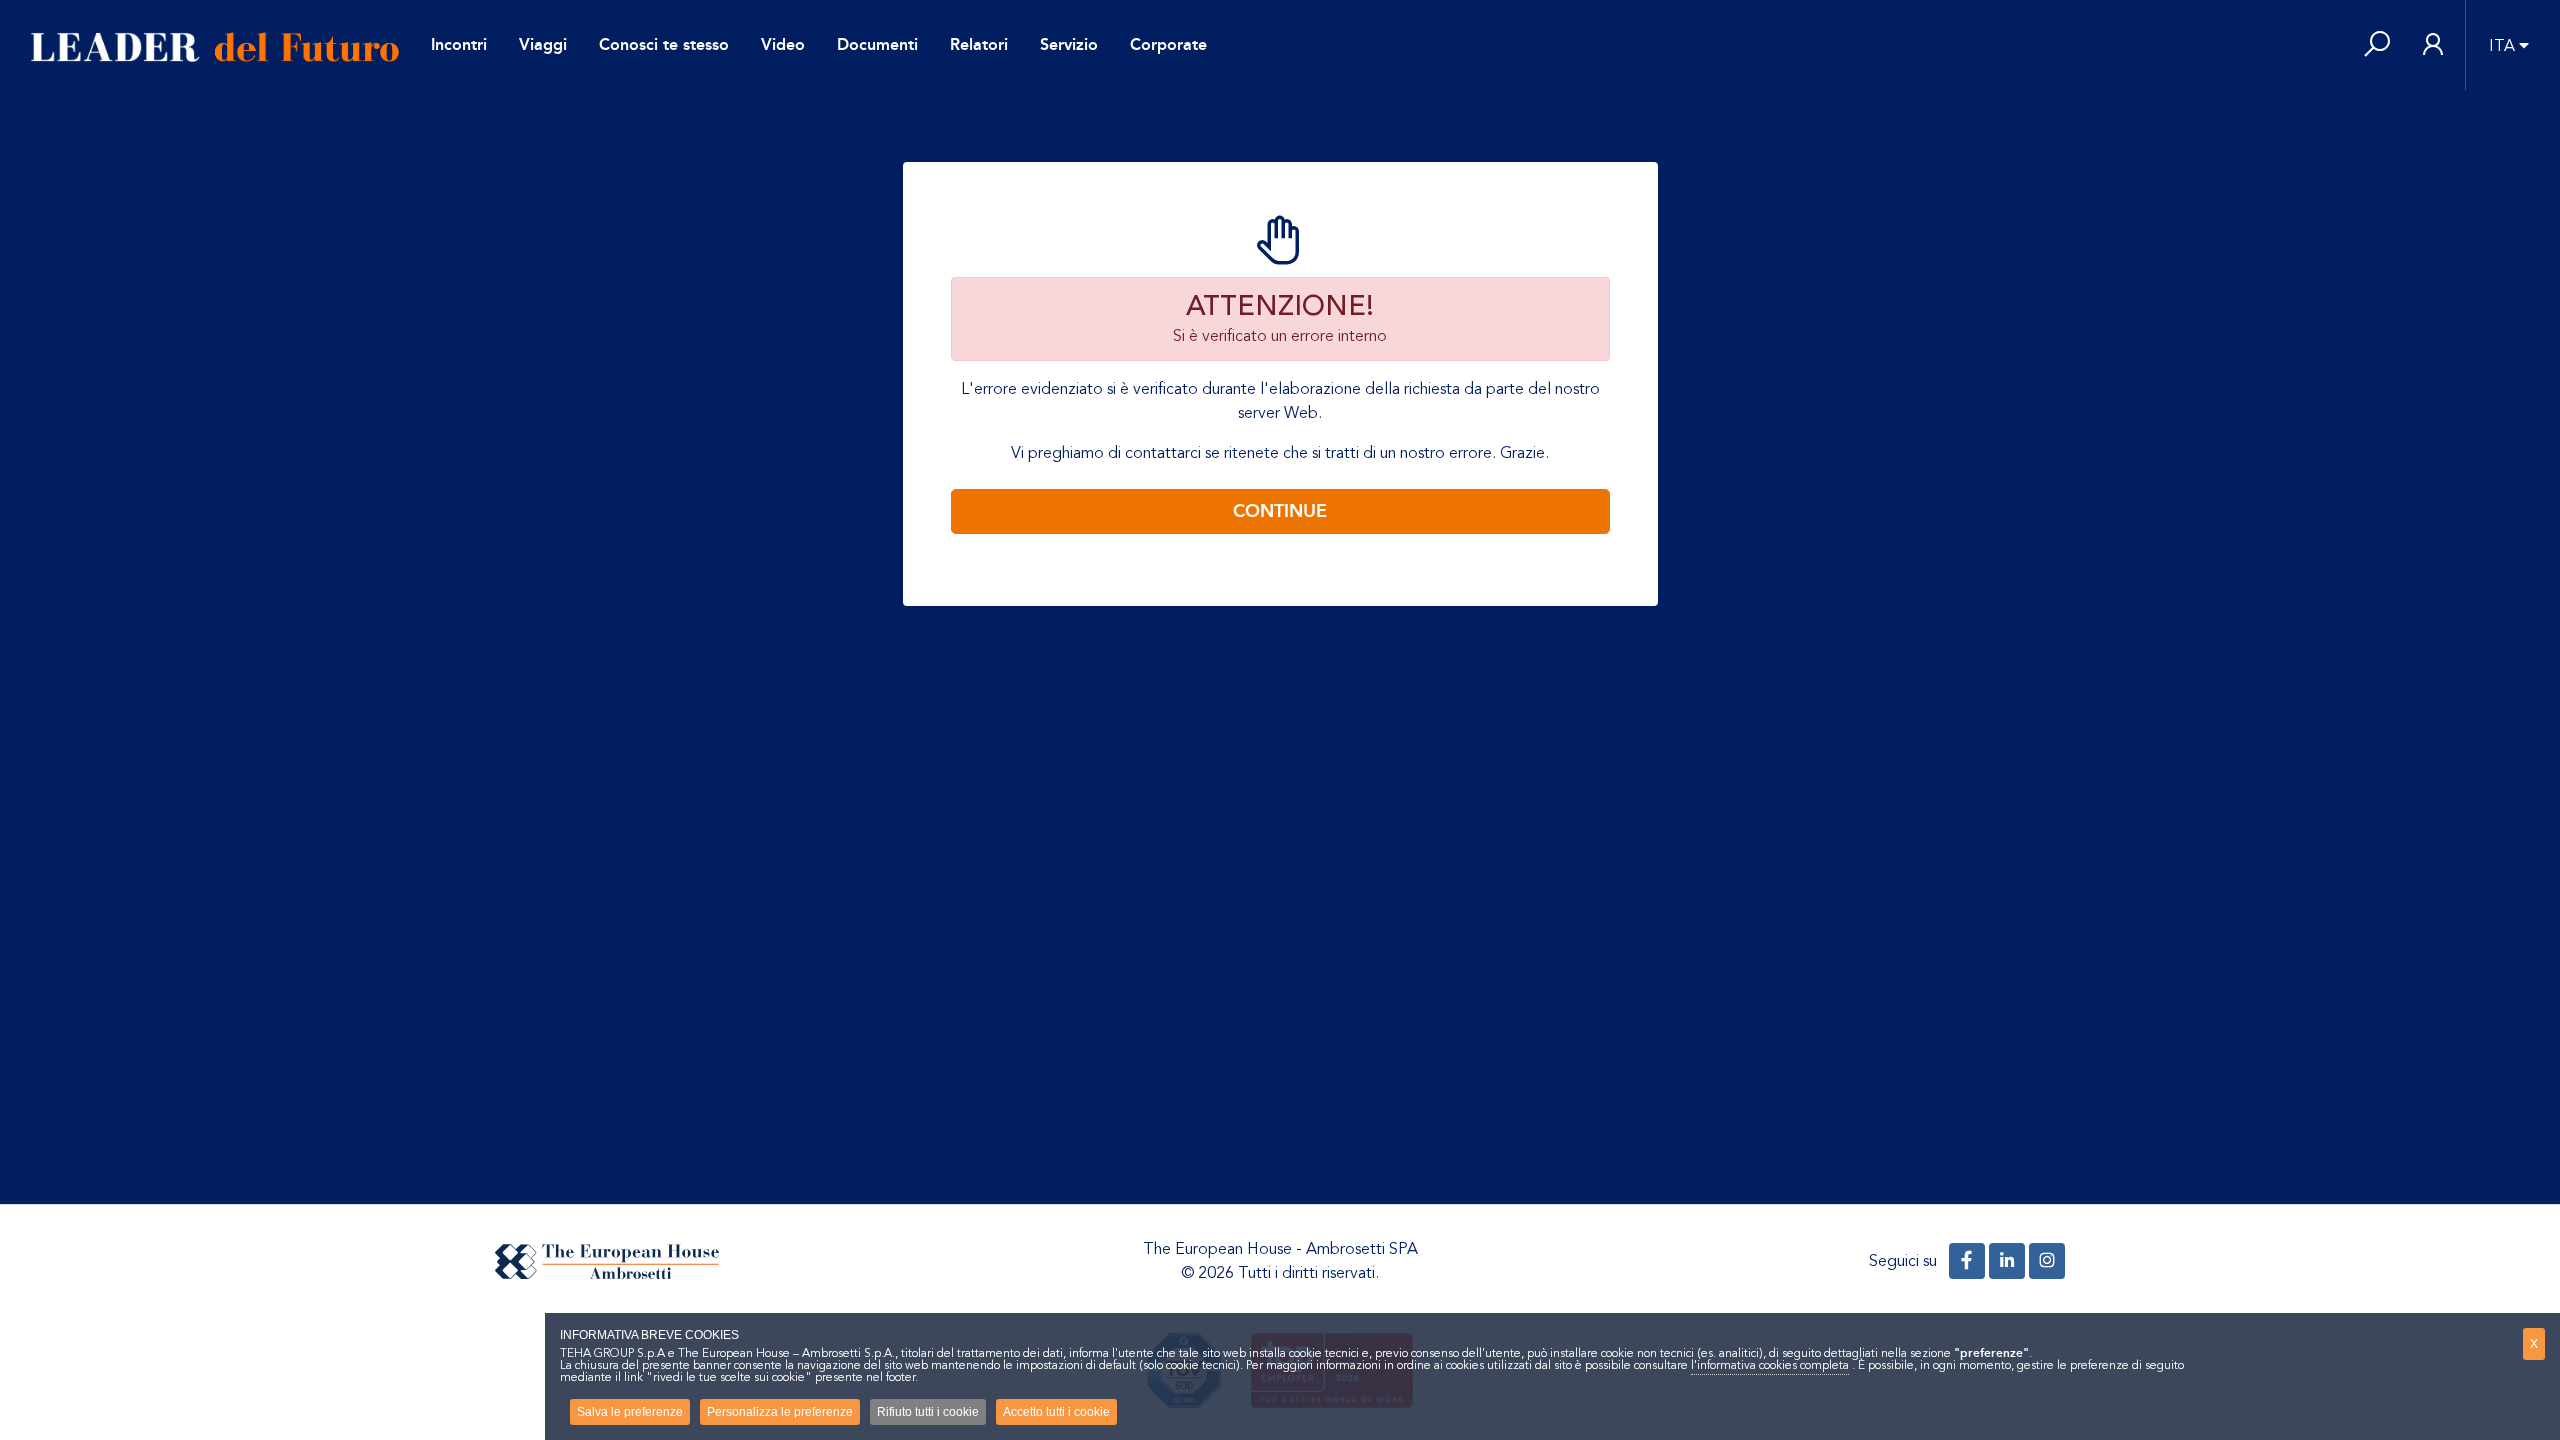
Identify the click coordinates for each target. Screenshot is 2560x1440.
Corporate (1168, 44)
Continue (1280, 511)
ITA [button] (2502, 46)
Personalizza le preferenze (780, 1412)
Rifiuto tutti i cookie (928, 1412)
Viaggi (543, 44)
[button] (2377, 45)
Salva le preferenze (630, 1412)
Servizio (1069, 44)
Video (783, 44)
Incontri (459, 44)
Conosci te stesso (664, 44)
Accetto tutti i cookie (1056, 1412)
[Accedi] (2433, 45)
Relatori (979, 44)
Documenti (877, 44)
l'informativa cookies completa (1770, 1365)
